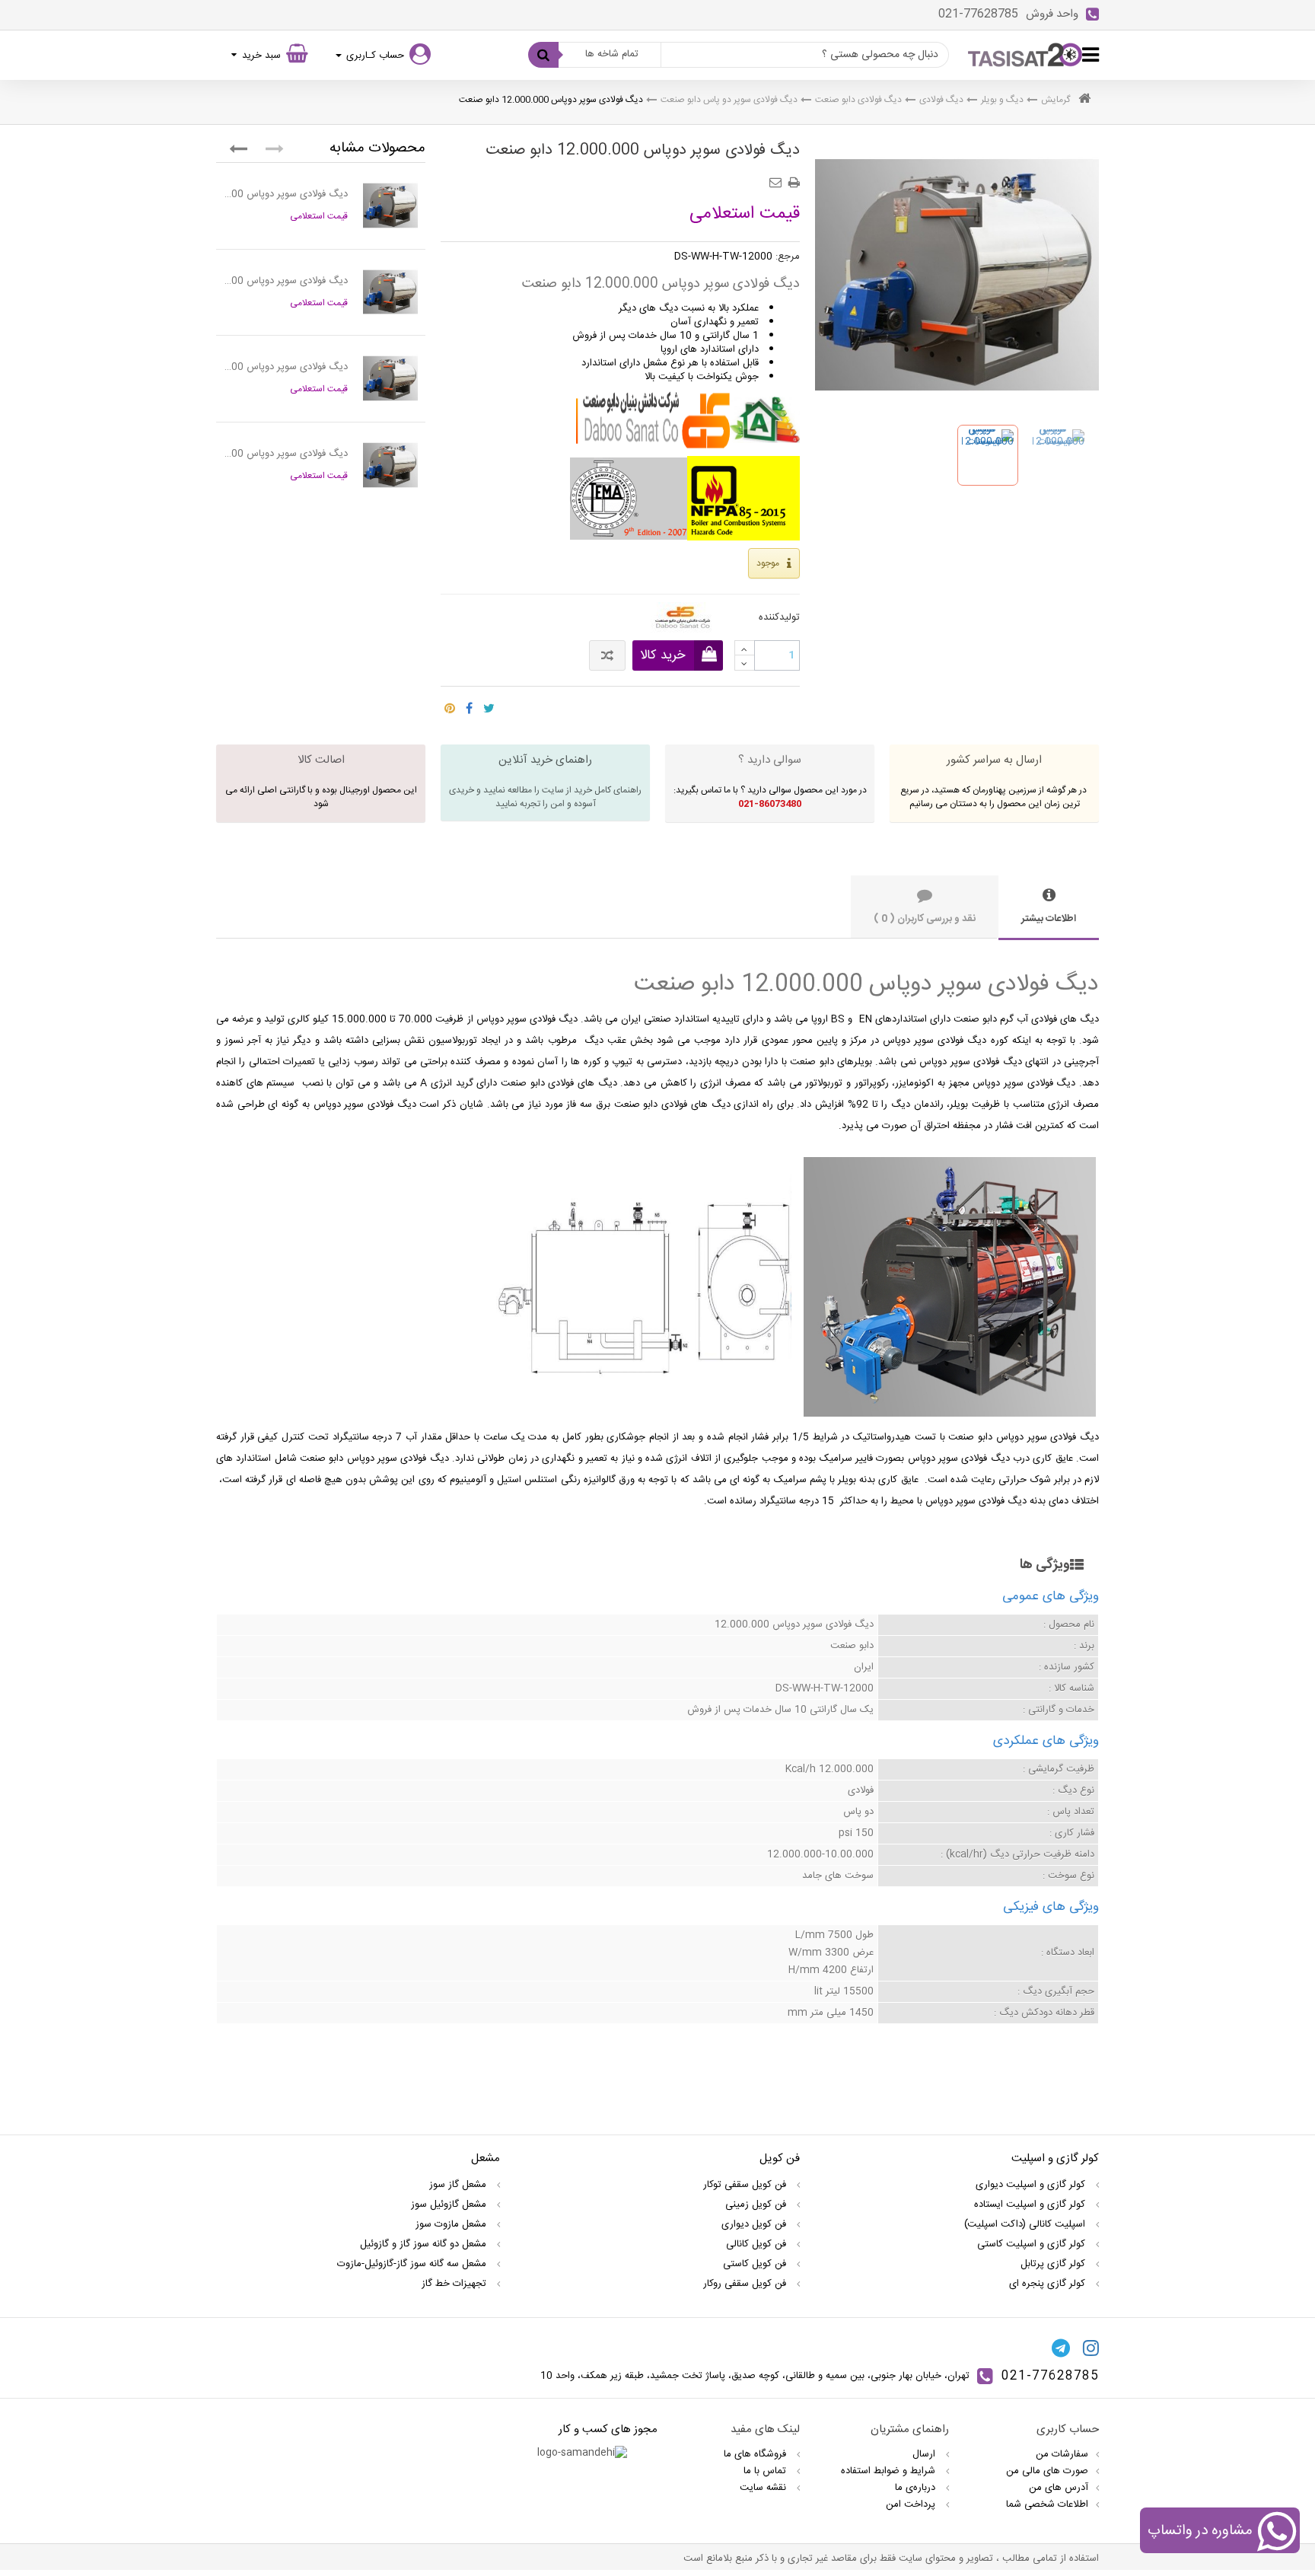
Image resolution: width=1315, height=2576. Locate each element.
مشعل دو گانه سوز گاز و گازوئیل (425, 2244)
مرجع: (788, 257)
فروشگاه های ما (756, 2454)
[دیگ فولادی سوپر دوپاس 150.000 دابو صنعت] (390, 378)
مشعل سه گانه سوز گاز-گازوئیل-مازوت (413, 2264)
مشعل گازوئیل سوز (450, 2205)
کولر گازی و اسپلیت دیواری (1032, 2185)
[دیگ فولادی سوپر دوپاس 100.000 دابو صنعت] (390, 206)
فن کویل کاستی (756, 2264)
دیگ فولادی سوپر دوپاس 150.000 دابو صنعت (286, 367)
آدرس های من (1059, 2488)
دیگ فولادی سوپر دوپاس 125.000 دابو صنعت (286, 281)
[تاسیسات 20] (1025, 55)
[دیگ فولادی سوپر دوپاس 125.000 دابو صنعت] (390, 292)
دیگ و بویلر (1002, 100)
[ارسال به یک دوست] (778, 177)
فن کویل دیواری (755, 2224)
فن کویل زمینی (757, 2205)
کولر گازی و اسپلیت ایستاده (1031, 2205)
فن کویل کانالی (758, 2244)
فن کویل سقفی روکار (746, 2284)
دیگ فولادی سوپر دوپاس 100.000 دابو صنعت (286, 194)
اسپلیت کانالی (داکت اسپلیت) (1026, 2224)
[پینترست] (450, 704)
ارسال (925, 2454)
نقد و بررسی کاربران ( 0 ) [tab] (925, 919)
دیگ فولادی (941, 100)
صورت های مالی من (1047, 2471)
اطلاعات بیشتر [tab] (1049, 919)
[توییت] (489, 704)
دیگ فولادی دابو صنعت (858, 100)
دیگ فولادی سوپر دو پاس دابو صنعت (729, 100)
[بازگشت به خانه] (1084, 100)
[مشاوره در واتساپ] (1277, 2533)
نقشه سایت (764, 2488)
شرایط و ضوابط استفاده (890, 2471)
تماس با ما (766, 2471)
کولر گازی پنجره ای (1049, 2284)
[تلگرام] (1061, 2348)
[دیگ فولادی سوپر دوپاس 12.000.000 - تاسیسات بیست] (988, 455)
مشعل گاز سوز (459, 2185)
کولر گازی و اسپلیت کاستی (1033, 2244)
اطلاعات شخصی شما (1047, 2504)
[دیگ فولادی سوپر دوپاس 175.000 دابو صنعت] (390, 465)
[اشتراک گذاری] (469, 704)
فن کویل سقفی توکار (746, 2185)
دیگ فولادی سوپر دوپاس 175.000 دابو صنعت (286, 454)
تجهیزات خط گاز (455, 2284)
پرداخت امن (912, 2504)
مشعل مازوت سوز (452, 2224)
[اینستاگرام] (1091, 2348)
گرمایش (1056, 100)
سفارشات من (1062, 2454)
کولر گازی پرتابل (1054, 2264)
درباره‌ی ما (917, 2488)
